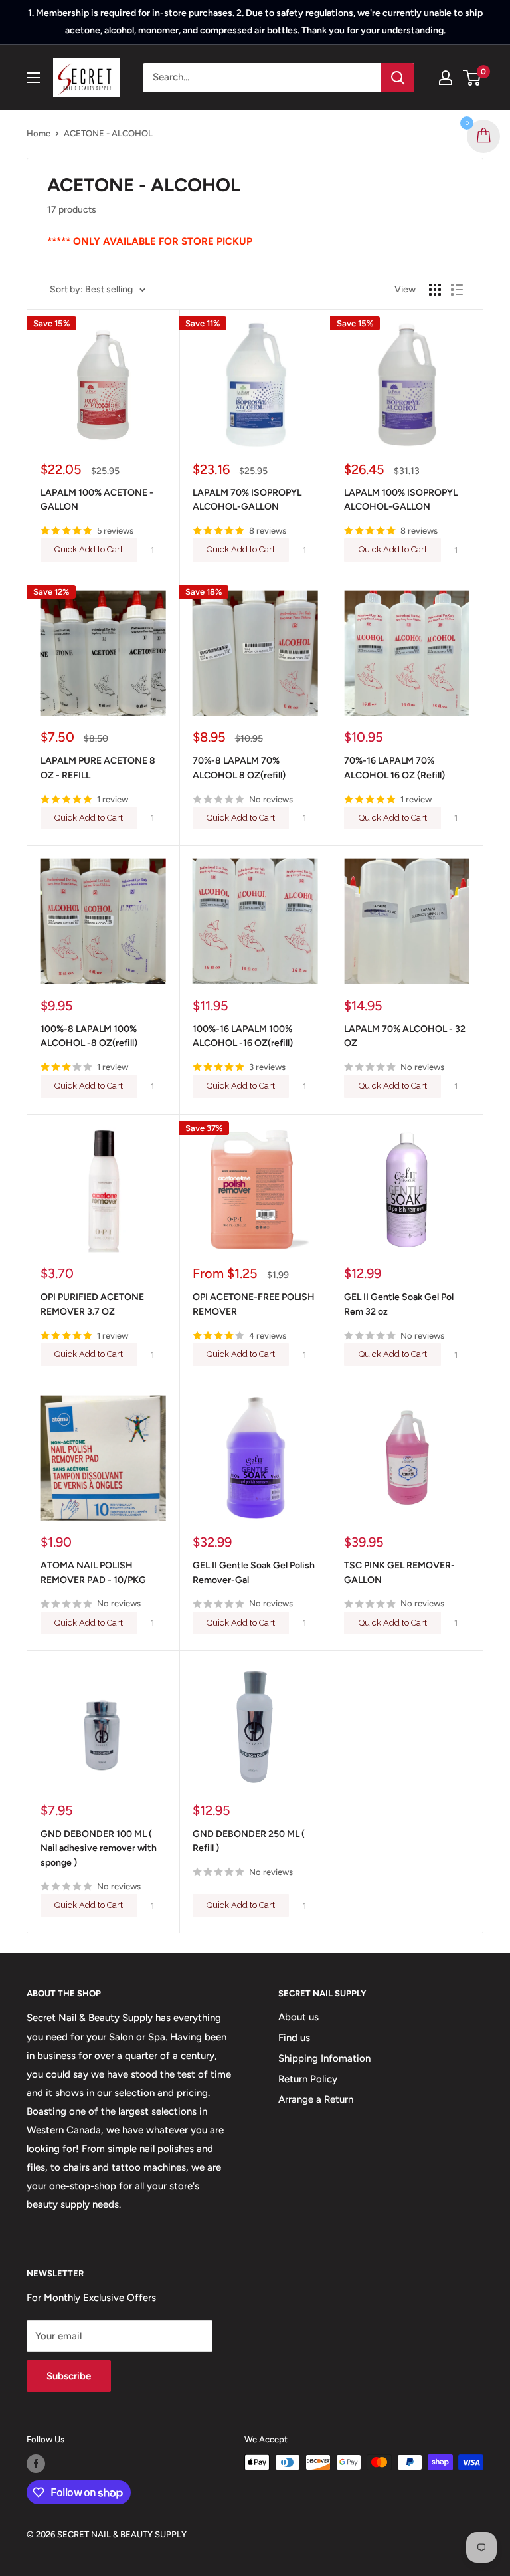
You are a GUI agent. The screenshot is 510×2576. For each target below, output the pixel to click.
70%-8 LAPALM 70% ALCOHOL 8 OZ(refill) (239, 768)
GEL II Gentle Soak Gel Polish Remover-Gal (254, 1573)
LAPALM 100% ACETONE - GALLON (97, 500)
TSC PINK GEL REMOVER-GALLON (399, 1573)
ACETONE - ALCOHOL (108, 133)
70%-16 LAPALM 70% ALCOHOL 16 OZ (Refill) (394, 768)
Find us (294, 2038)
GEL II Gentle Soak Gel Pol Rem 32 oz (399, 1304)
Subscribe (69, 2376)
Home (39, 133)
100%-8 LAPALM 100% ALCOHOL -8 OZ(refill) (89, 1036)
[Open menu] (33, 78)
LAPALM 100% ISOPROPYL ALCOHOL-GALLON (401, 500)
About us (298, 2017)
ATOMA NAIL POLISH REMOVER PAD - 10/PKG (93, 1573)
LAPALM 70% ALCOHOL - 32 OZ (405, 1036)
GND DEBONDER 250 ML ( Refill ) (249, 1841)
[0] (472, 78)
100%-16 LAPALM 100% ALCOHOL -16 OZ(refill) (243, 1036)
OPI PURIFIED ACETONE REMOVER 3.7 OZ (92, 1304)
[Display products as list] (457, 290)
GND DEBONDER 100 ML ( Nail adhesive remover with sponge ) (99, 1848)
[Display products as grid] (435, 290)
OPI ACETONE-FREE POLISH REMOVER (254, 1304)
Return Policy (308, 2079)
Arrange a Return (316, 2099)
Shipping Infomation (324, 2058)
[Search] (398, 78)
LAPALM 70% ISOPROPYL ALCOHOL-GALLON (247, 500)
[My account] (446, 78)
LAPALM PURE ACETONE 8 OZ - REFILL (98, 768)
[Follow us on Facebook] (36, 2464)
